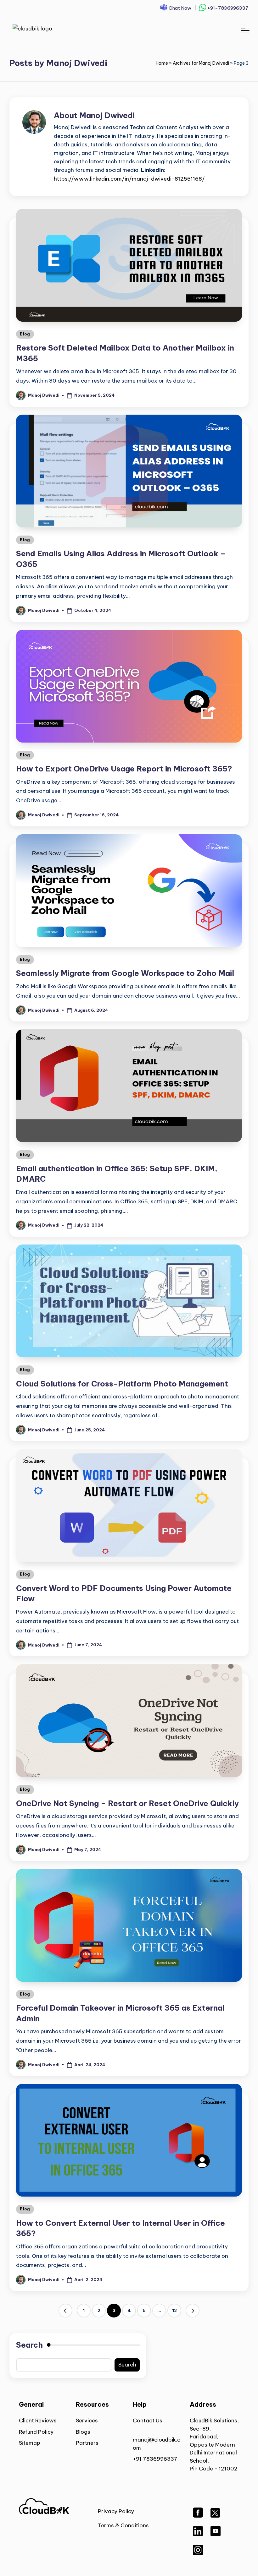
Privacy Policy (116, 2511)
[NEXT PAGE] (193, 2311)
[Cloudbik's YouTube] (216, 2534)
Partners (87, 2443)
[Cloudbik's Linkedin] (198, 2534)
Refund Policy (36, 2432)
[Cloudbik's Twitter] (215, 2516)
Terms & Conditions (123, 2525)
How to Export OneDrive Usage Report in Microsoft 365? (124, 769)
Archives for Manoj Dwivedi (201, 63)
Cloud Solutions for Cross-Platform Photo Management (122, 1384)
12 (174, 2311)
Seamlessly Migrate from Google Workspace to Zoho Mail (125, 973)
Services (87, 2421)
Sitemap (30, 2443)
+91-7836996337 (227, 8)
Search (29, 2345)
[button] (65, 2311)
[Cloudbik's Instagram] (198, 2553)
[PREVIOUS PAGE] (65, 2311)
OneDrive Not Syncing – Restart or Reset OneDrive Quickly (127, 1803)
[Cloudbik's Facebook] (198, 2516)
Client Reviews (38, 2421)
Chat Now (179, 8)
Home (162, 63)
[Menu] (245, 30)
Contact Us (148, 2421)
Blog (25, 334)
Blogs (83, 2432)
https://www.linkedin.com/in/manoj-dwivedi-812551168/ (129, 179)
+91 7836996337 (155, 2459)
